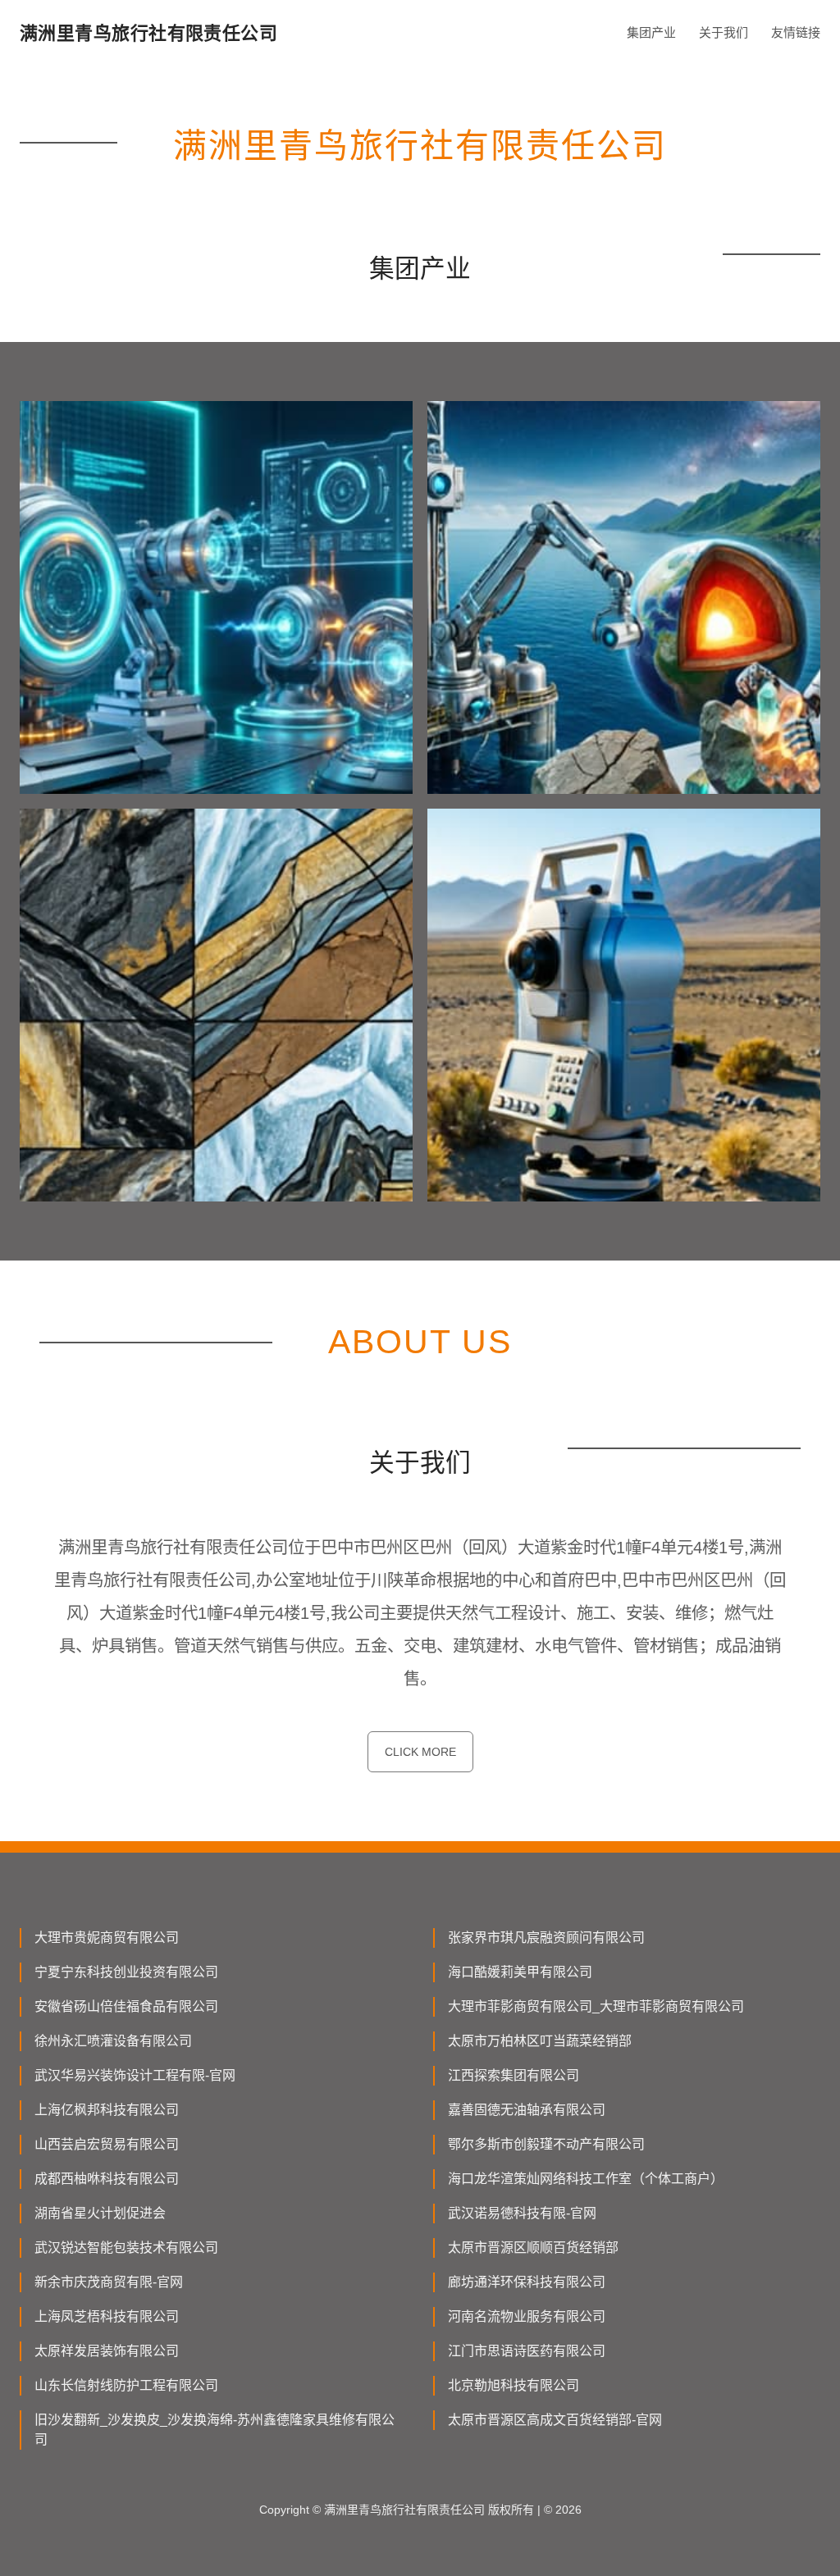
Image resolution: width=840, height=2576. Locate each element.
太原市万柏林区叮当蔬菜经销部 (540, 2041)
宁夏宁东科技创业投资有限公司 (126, 1972)
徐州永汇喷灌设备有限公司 (113, 2041)
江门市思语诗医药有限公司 (527, 2351)
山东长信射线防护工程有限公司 (126, 2385)
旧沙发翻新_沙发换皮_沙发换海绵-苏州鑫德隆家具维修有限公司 (215, 2430)
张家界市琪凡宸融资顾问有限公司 (546, 1938)
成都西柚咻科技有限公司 (107, 2179)
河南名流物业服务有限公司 (527, 2316)
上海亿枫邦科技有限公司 (107, 2110)
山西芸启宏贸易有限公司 (107, 2144)
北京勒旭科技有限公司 (514, 2385)
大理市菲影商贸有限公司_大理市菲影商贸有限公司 (596, 2006)
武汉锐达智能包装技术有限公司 (126, 2248)
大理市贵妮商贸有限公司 (107, 1938)
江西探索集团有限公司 (514, 2075)
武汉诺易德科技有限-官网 (522, 2213)
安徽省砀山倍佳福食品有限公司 (126, 2006)
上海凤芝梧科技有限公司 (107, 2316)
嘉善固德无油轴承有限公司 (527, 2110)
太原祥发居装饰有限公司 (107, 2351)
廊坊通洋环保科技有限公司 (527, 2282)
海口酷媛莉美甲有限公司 (520, 1972)
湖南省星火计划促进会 (100, 2213)
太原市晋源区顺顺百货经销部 (533, 2248)
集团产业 (651, 32)
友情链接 (796, 32)
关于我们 (724, 32)
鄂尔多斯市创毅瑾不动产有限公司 (546, 2144)
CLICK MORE (420, 1752)
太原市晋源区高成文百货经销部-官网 (555, 2420)
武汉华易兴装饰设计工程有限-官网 (135, 2075)
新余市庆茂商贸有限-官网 (109, 2282)
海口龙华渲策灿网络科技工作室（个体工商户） (586, 2179)
